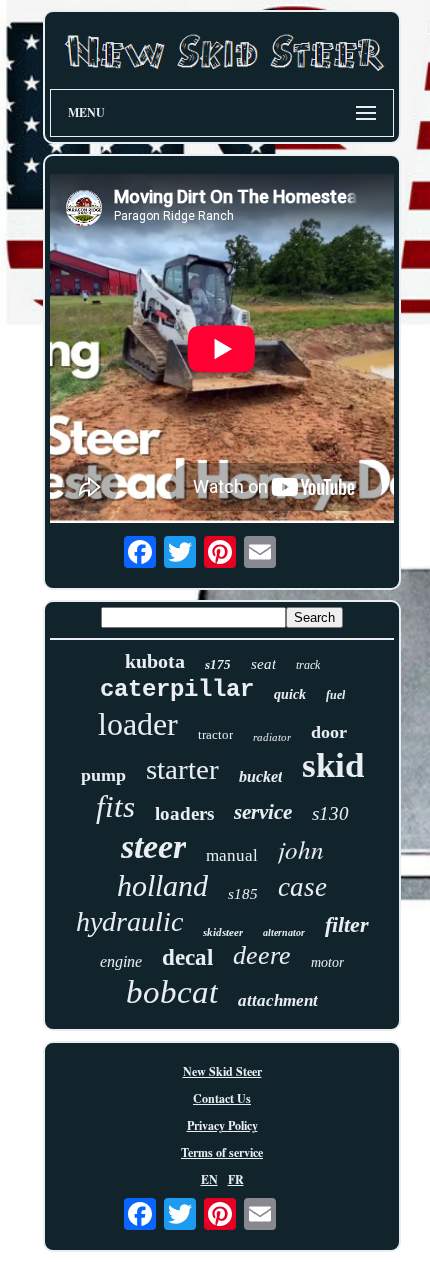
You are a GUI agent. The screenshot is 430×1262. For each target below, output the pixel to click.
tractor (215, 734)
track (308, 665)
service (263, 812)
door (329, 732)
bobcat (172, 992)
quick (290, 694)
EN (209, 1179)
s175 (218, 664)
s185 (243, 894)
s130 (330, 813)
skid (333, 765)
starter (182, 769)
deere (262, 955)
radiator (272, 737)
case (302, 887)
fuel (335, 695)
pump (103, 775)
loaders (184, 813)
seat (263, 664)
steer (153, 846)
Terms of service (222, 1152)
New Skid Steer (222, 1071)
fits (115, 806)
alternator (284, 932)
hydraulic (129, 921)
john (301, 849)
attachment (278, 1000)
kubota (155, 661)
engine (121, 961)
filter (347, 924)
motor (327, 962)
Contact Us (222, 1098)
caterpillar (177, 689)
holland (162, 885)
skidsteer (223, 932)
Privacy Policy (222, 1125)
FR (236, 1179)
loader (138, 724)
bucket (260, 776)
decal (187, 957)
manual (232, 855)
